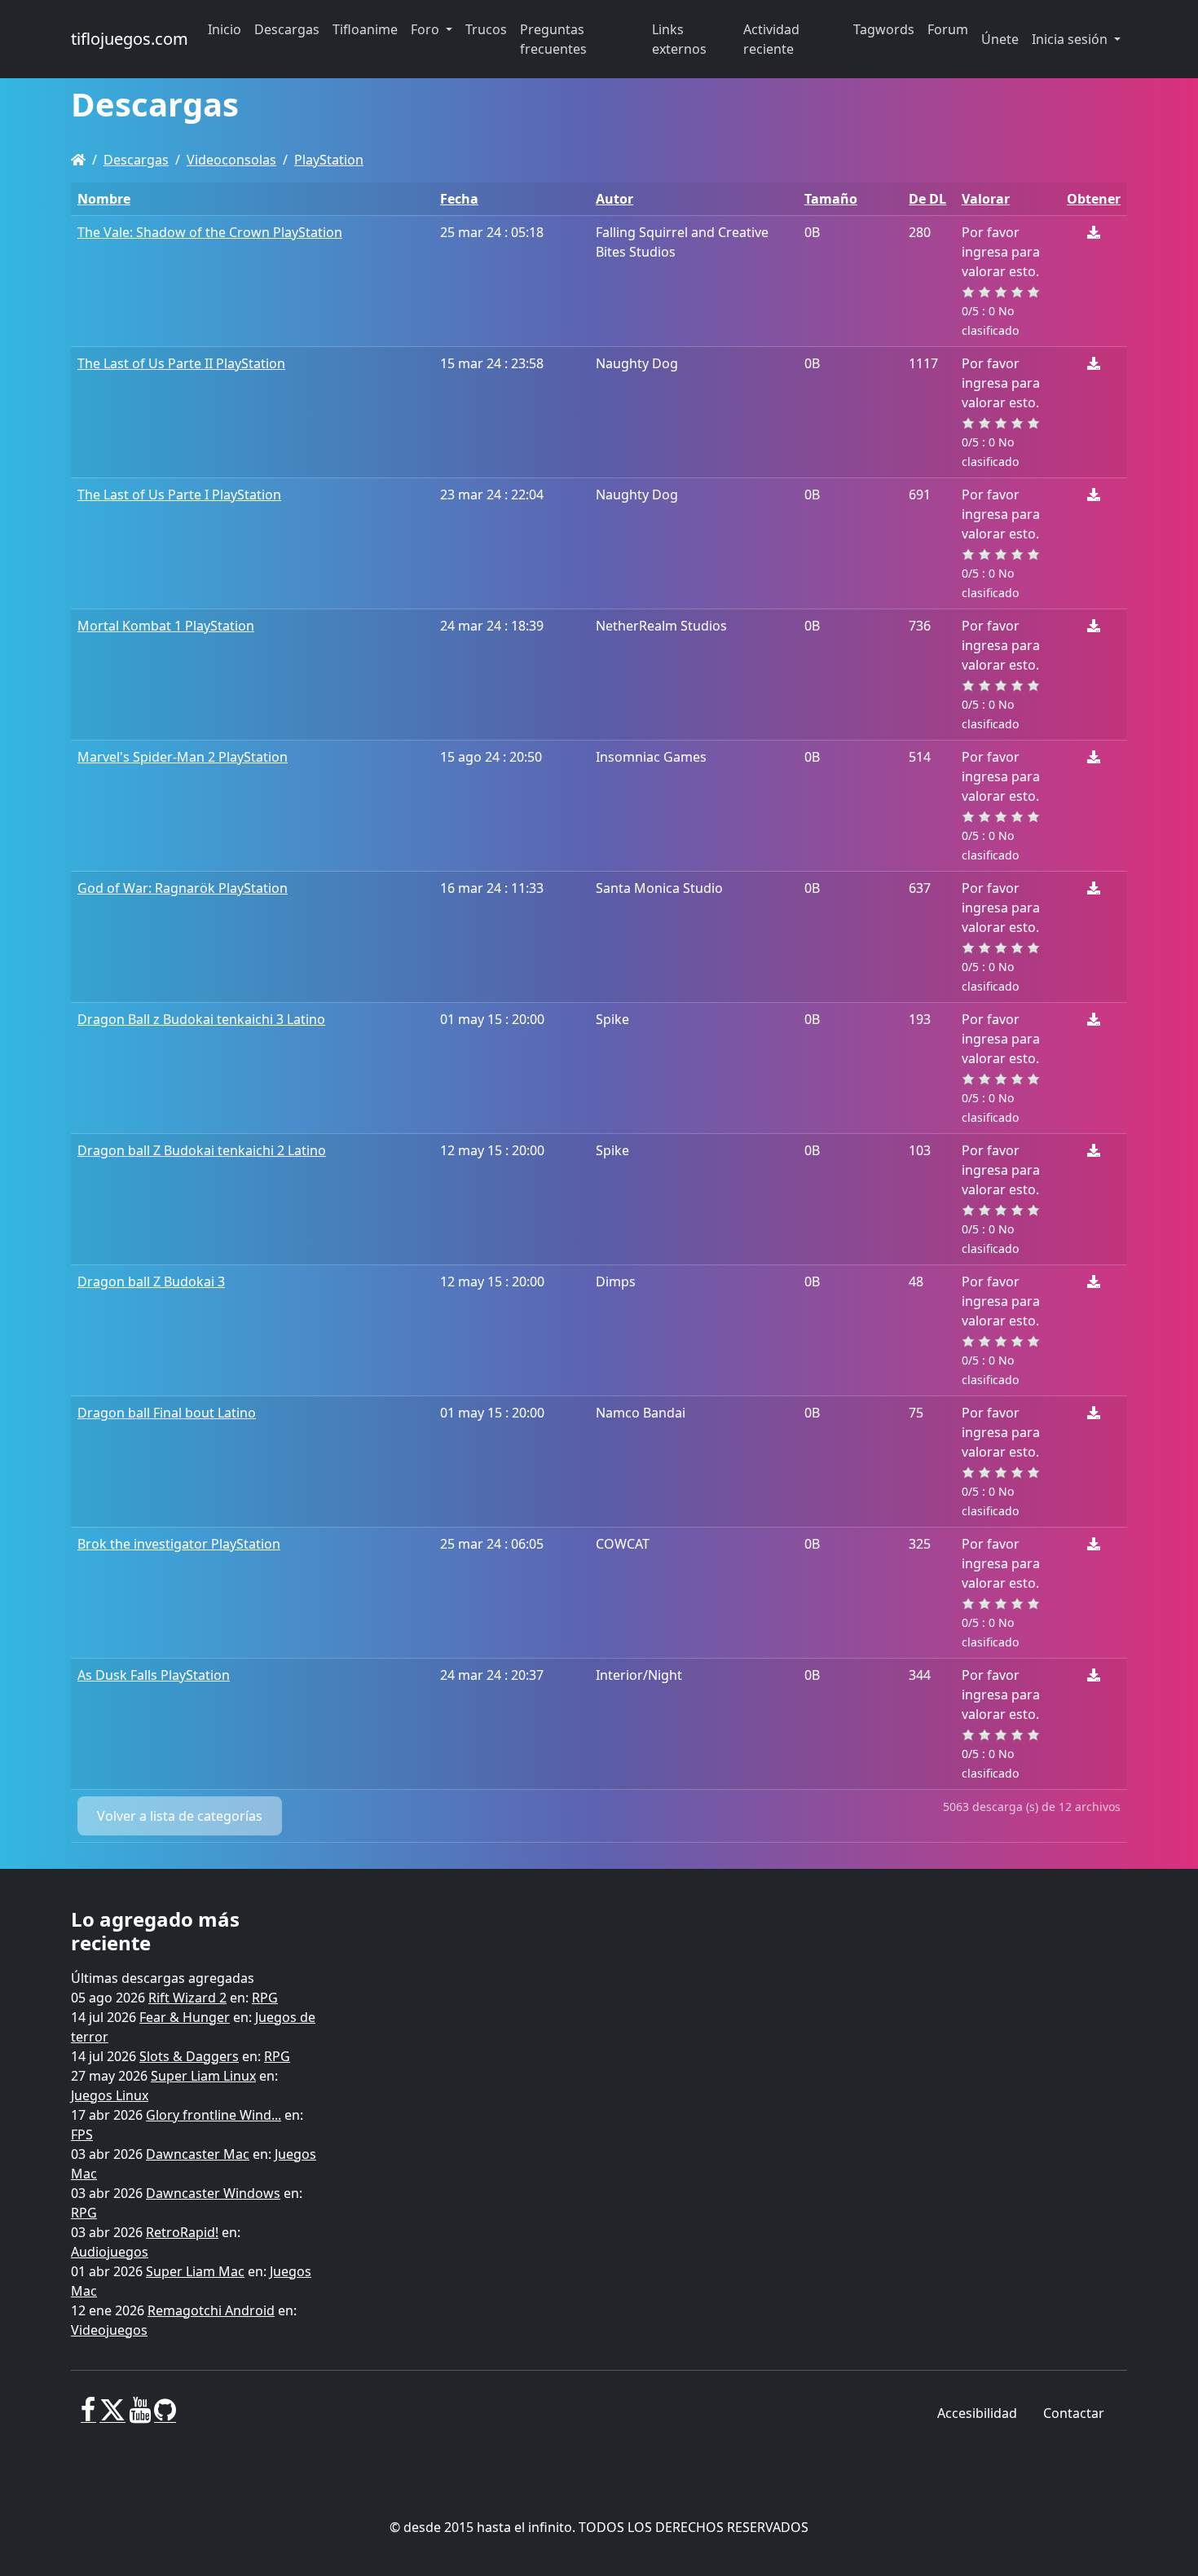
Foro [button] (427, 29)
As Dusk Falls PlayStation (154, 1675)
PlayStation (329, 160)
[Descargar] (1094, 232)
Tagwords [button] (884, 29)
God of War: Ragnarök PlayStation (183, 888)
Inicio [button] (225, 29)
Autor (614, 199)
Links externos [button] (679, 39)
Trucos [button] (486, 29)
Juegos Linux (110, 2095)
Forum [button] (948, 29)
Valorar (986, 199)
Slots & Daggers (189, 2056)
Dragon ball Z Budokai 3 (151, 1281)
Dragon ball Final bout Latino (167, 1413)
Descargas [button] (287, 29)
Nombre (104, 199)
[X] (112, 2416)
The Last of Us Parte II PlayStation (181, 363)
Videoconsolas (231, 160)
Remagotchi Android (211, 2310)
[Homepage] (78, 160)
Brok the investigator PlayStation (179, 1544)
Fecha (459, 199)
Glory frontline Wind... (214, 2115)
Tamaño (831, 199)
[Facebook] (88, 2416)
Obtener (1094, 199)
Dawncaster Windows (213, 2193)
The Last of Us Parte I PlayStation (179, 495)
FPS (82, 2134)
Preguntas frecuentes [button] (553, 39)
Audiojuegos (110, 2252)
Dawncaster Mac (198, 2154)
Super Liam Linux (203, 2076)
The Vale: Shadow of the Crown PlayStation (210, 232)
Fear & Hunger (185, 2017)
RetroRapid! (182, 2232)
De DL (927, 199)
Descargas (136, 160)
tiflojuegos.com (130, 39)
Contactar (1074, 2413)
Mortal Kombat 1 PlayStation (166, 626)
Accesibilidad (977, 2413)
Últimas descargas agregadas (163, 1978)
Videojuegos (109, 2330)
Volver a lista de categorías (180, 1816)
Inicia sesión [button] (1071, 39)
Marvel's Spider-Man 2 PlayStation (183, 757)
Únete (1000, 39)
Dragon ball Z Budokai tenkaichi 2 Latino (202, 1150)
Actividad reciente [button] (771, 39)
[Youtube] (140, 2416)
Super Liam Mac (195, 2271)
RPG (265, 1998)
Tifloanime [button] (365, 29)
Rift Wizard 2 (187, 1998)
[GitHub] (165, 2416)
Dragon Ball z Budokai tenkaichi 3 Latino (201, 1019)
